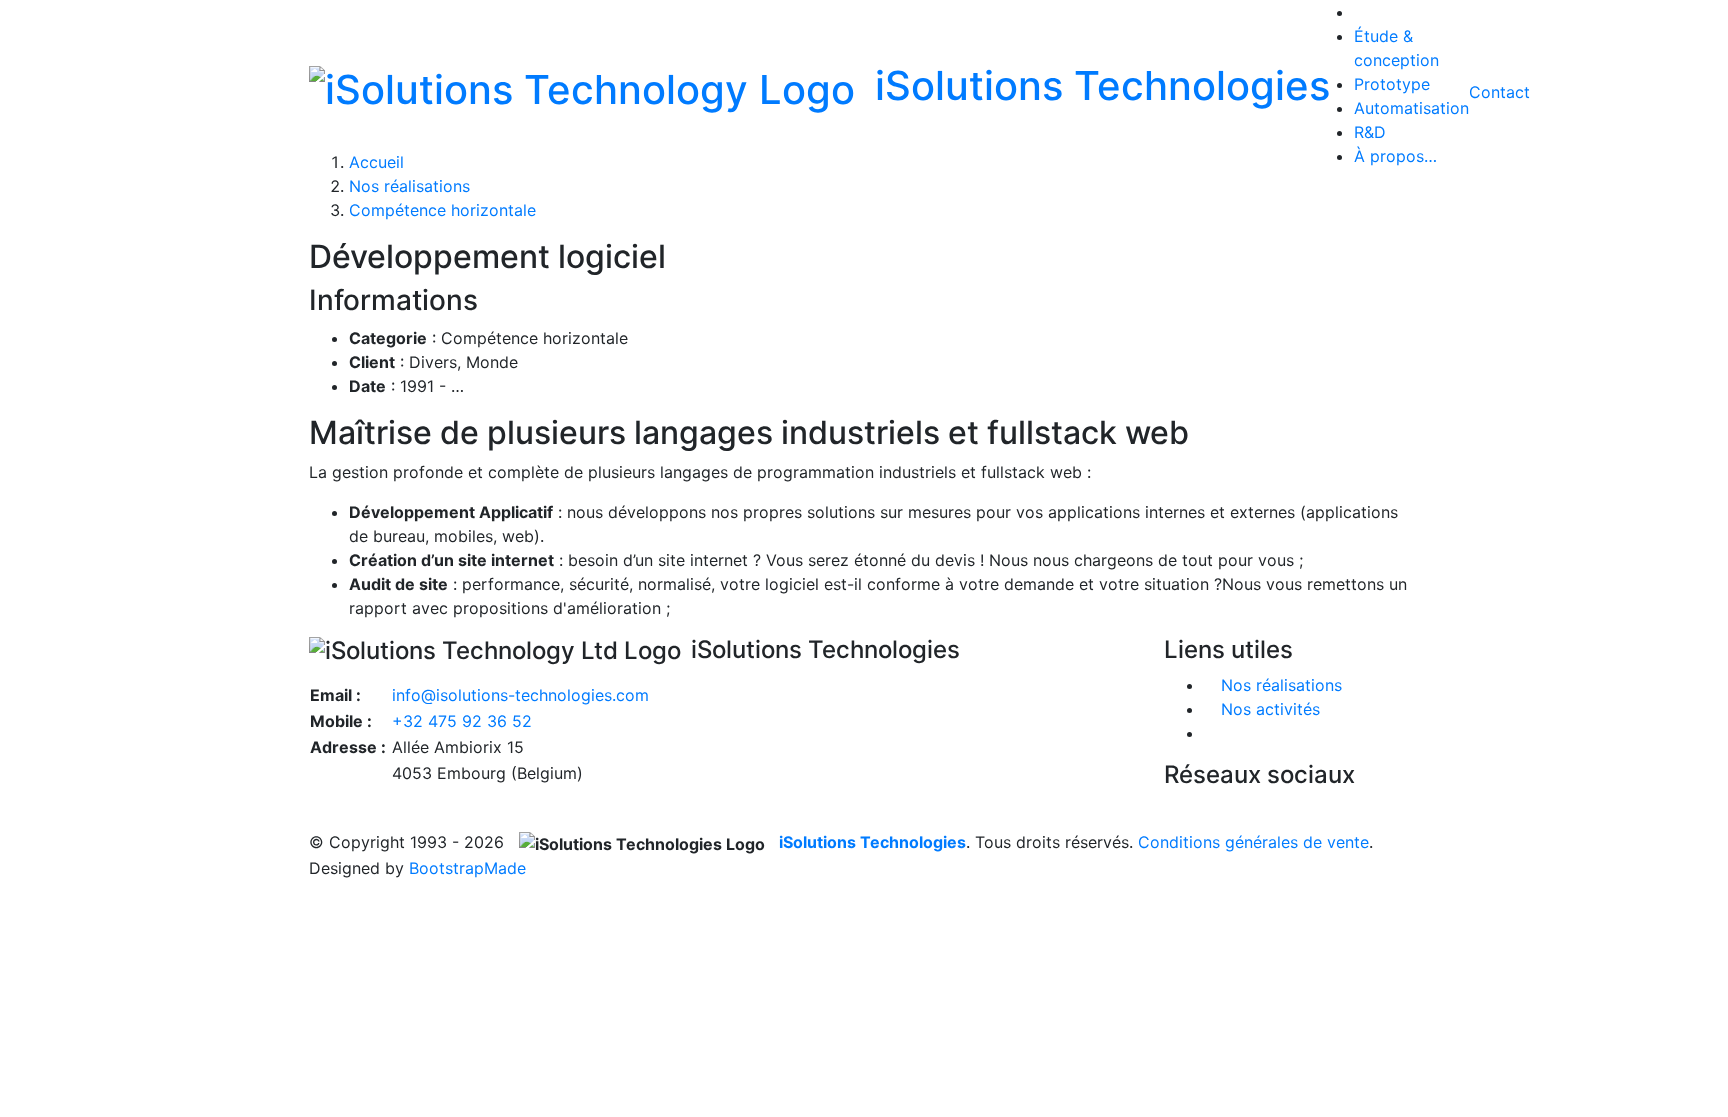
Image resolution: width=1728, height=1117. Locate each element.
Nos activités (1270, 709)
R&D (1370, 132)
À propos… (1395, 156)
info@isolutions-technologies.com (520, 695)
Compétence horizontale (442, 210)
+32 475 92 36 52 (462, 721)
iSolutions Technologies (872, 842)
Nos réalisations (409, 186)
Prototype (1392, 84)
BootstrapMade (467, 868)
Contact (1499, 92)
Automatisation (1411, 108)
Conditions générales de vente (1253, 842)
